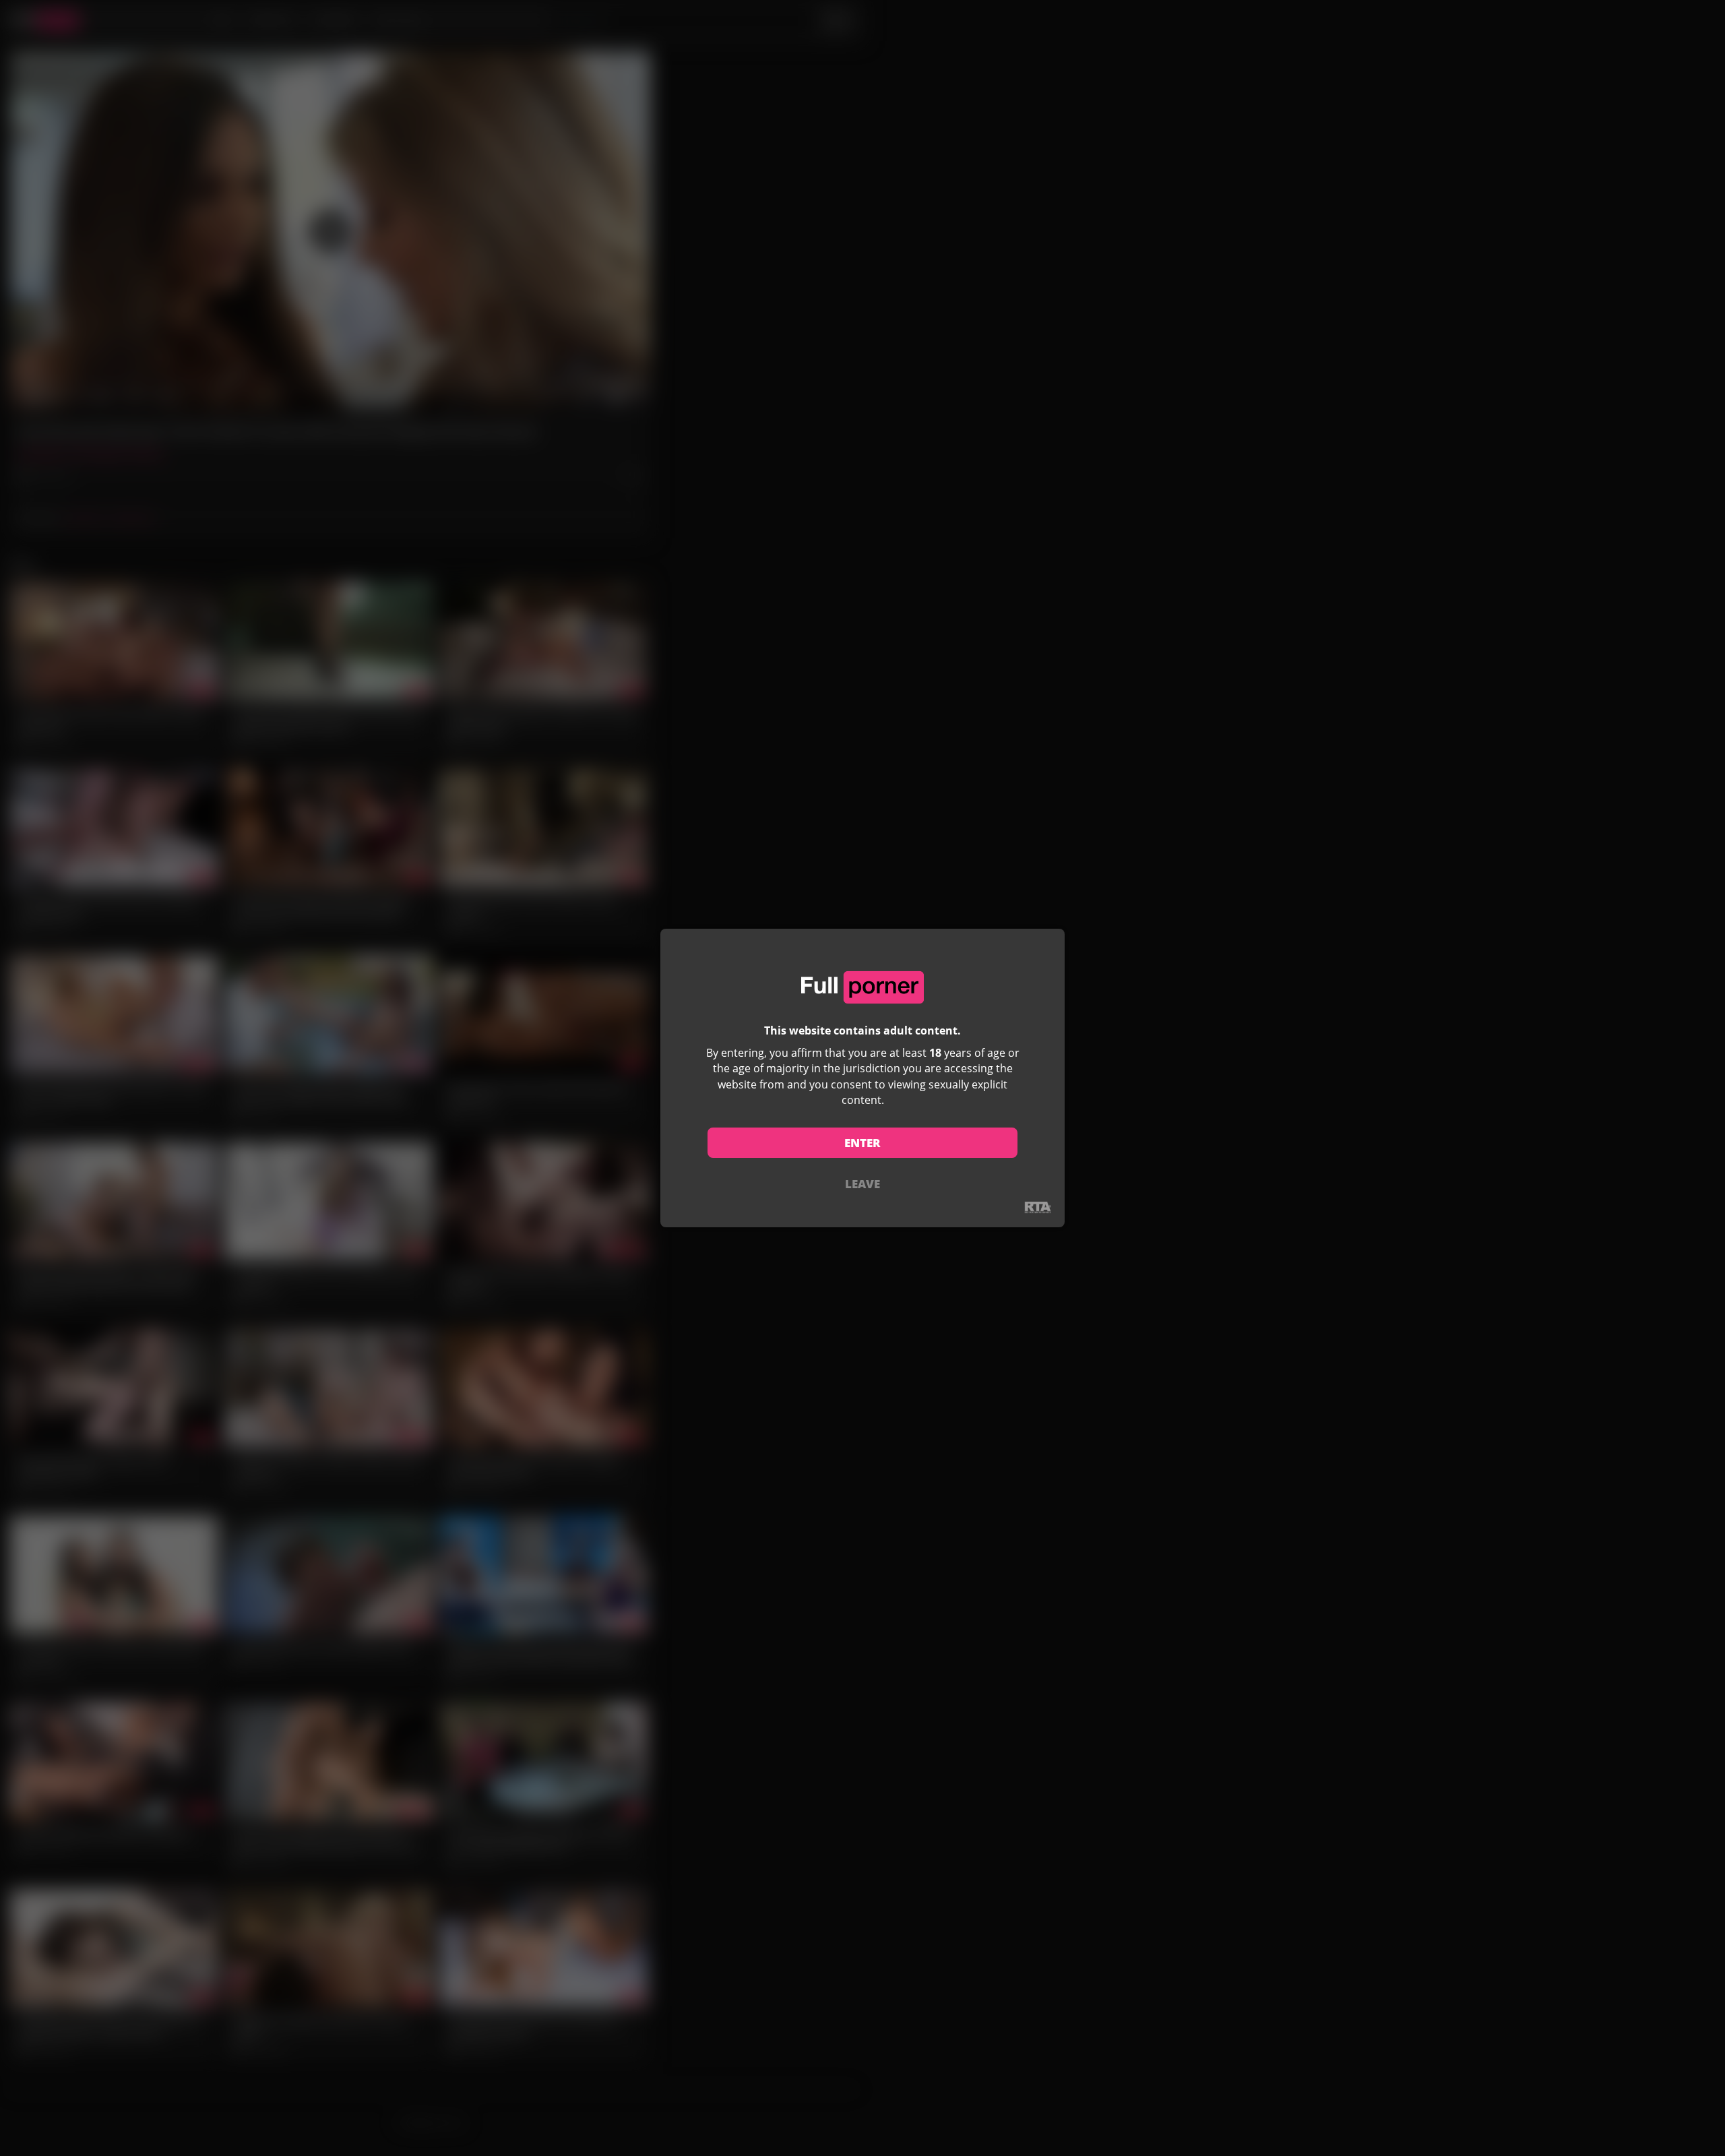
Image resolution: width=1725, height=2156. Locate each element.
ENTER (862, 1143)
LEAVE (862, 1184)
